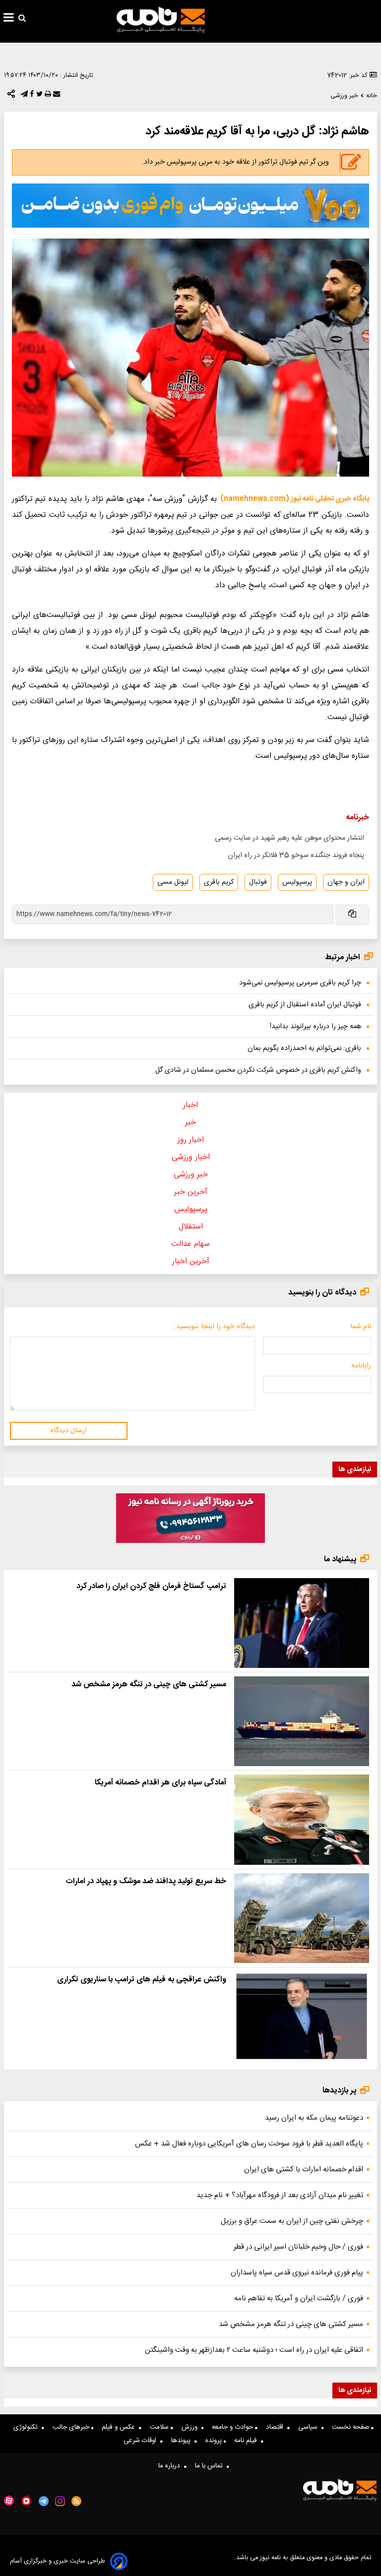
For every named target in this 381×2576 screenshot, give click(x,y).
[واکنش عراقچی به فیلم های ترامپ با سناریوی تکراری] (302, 2016)
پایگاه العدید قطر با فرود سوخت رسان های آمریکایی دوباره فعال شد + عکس (249, 2144)
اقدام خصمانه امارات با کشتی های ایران (304, 2170)
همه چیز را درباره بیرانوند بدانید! (316, 1027)
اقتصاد (277, 2427)
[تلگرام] (23, 96)
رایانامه (361, 1366)
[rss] (77, 2501)
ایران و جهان (346, 882)
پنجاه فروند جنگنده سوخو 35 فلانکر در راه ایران (296, 856)
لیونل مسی (173, 882)
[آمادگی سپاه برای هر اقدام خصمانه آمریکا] (302, 1819)
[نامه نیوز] (161, 20)
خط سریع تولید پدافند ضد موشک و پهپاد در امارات (146, 1881)
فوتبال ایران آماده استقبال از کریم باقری (305, 1005)
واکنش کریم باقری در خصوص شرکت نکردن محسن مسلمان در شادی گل (258, 1070)
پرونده (215, 2441)
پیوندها (183, 2441)
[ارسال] (56, 96)
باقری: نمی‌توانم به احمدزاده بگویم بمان (304, 1048)
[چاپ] (47, 96)
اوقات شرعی (142, 2441)
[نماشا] (26, 2500)
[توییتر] (38, 96)
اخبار (190, 1105)
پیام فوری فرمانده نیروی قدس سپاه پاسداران (297, 2273)
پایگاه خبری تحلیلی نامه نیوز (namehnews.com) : (293, 499)
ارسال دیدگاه (68, 1431)
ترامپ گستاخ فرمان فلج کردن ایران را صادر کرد (151, 1586)
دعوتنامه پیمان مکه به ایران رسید (314, 2118)
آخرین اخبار (191, 1261)
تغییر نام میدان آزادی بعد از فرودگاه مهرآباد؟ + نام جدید (280, 2195)
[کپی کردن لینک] (351, 915)
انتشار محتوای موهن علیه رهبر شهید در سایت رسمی (289, 838)
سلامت (160, 2427)
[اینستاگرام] (60, 2501)
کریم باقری (219, 882)
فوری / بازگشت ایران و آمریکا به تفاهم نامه (299, 2299)
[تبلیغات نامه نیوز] (190, 206)
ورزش (191, 2427)
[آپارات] (9, 2501)
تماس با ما (211, 2466)
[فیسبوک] (31, 96)
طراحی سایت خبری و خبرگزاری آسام (58, 2561)
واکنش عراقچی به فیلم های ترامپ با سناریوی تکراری (142, 1980)
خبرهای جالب (72, 2427)
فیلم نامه (248, 2441)
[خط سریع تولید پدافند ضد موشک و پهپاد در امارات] (302, 1918)
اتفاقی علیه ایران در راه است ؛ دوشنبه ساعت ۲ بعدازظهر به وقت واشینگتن (254, 2350)
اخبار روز (191, 1140)
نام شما (361, 1327)
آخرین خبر (191, 1192)
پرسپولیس (297, 882)
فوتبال (258, 882)
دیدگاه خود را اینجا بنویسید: (215, 1327)
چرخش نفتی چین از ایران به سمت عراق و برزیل (292, 2221)
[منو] (9, 19)
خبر (190, 1123)
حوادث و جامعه (233, 2427)
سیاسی (310, 2427)
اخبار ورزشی (191, 1157)
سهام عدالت (190, 1244)
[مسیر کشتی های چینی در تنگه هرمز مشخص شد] (302, 1721)
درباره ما (171, 2466)
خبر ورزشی (191, 1175)
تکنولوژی (28, 2427)
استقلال (191, 1227)
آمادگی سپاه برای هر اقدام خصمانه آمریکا (160, 1783)
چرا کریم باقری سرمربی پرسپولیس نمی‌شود (300, 983)
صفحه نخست (351, 2427)
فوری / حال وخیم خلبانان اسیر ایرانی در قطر (298, 2247)
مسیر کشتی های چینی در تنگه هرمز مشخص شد (149, 1685)
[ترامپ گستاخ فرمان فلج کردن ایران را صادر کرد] (302, 1623)
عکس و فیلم (120, 2427)
